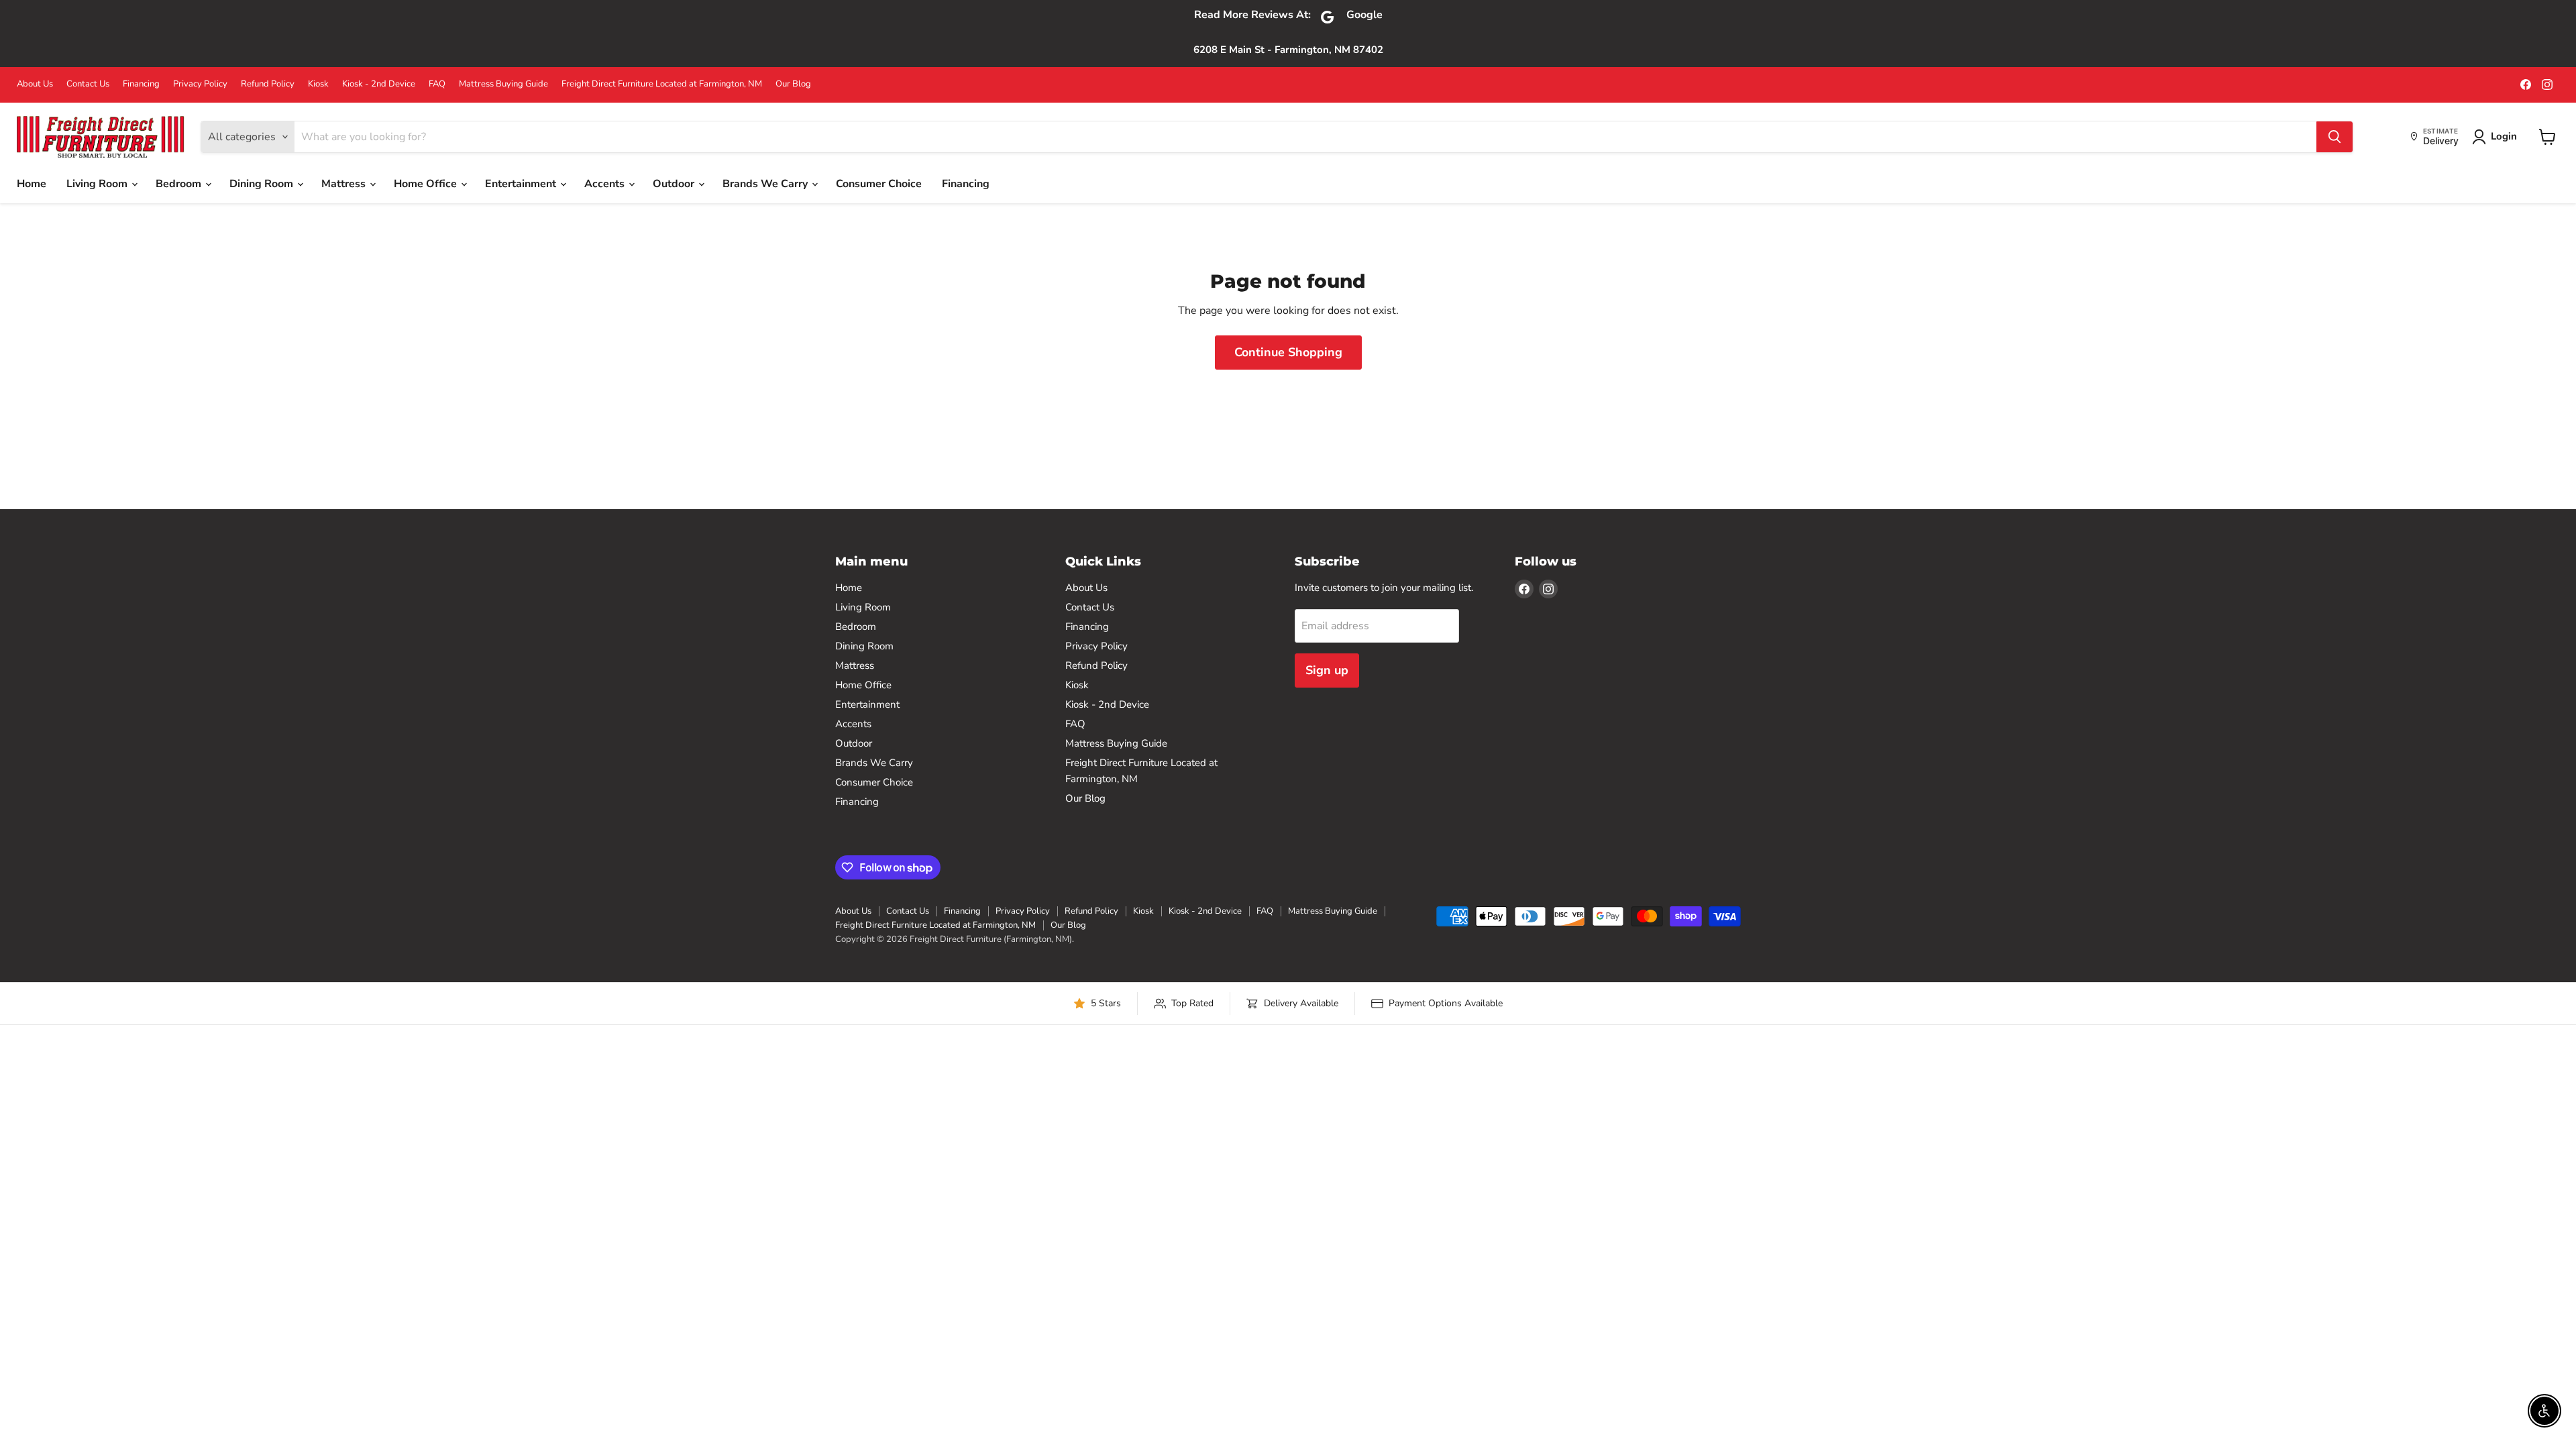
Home (32, 184)
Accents (606, 184)
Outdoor (675, 184)
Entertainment (522, 184)
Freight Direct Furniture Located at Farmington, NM (662, 84)
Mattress (345, 184)
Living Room (98, 184)
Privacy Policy (200, 84)
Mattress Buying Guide (503, 84)
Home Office (427, 184)
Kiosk (318, 84)
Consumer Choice (879, 184)
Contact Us (88, 84)
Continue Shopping (1288, 352)
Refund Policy (268, 84)
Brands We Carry (766, 184)
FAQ (437, 84)
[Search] (2334, 137)
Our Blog (793, 84)
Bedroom (180, 184)
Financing (141, 84)
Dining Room (263, 184)
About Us (35, 84)
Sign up (1327, 670)
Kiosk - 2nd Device (379, 84)
